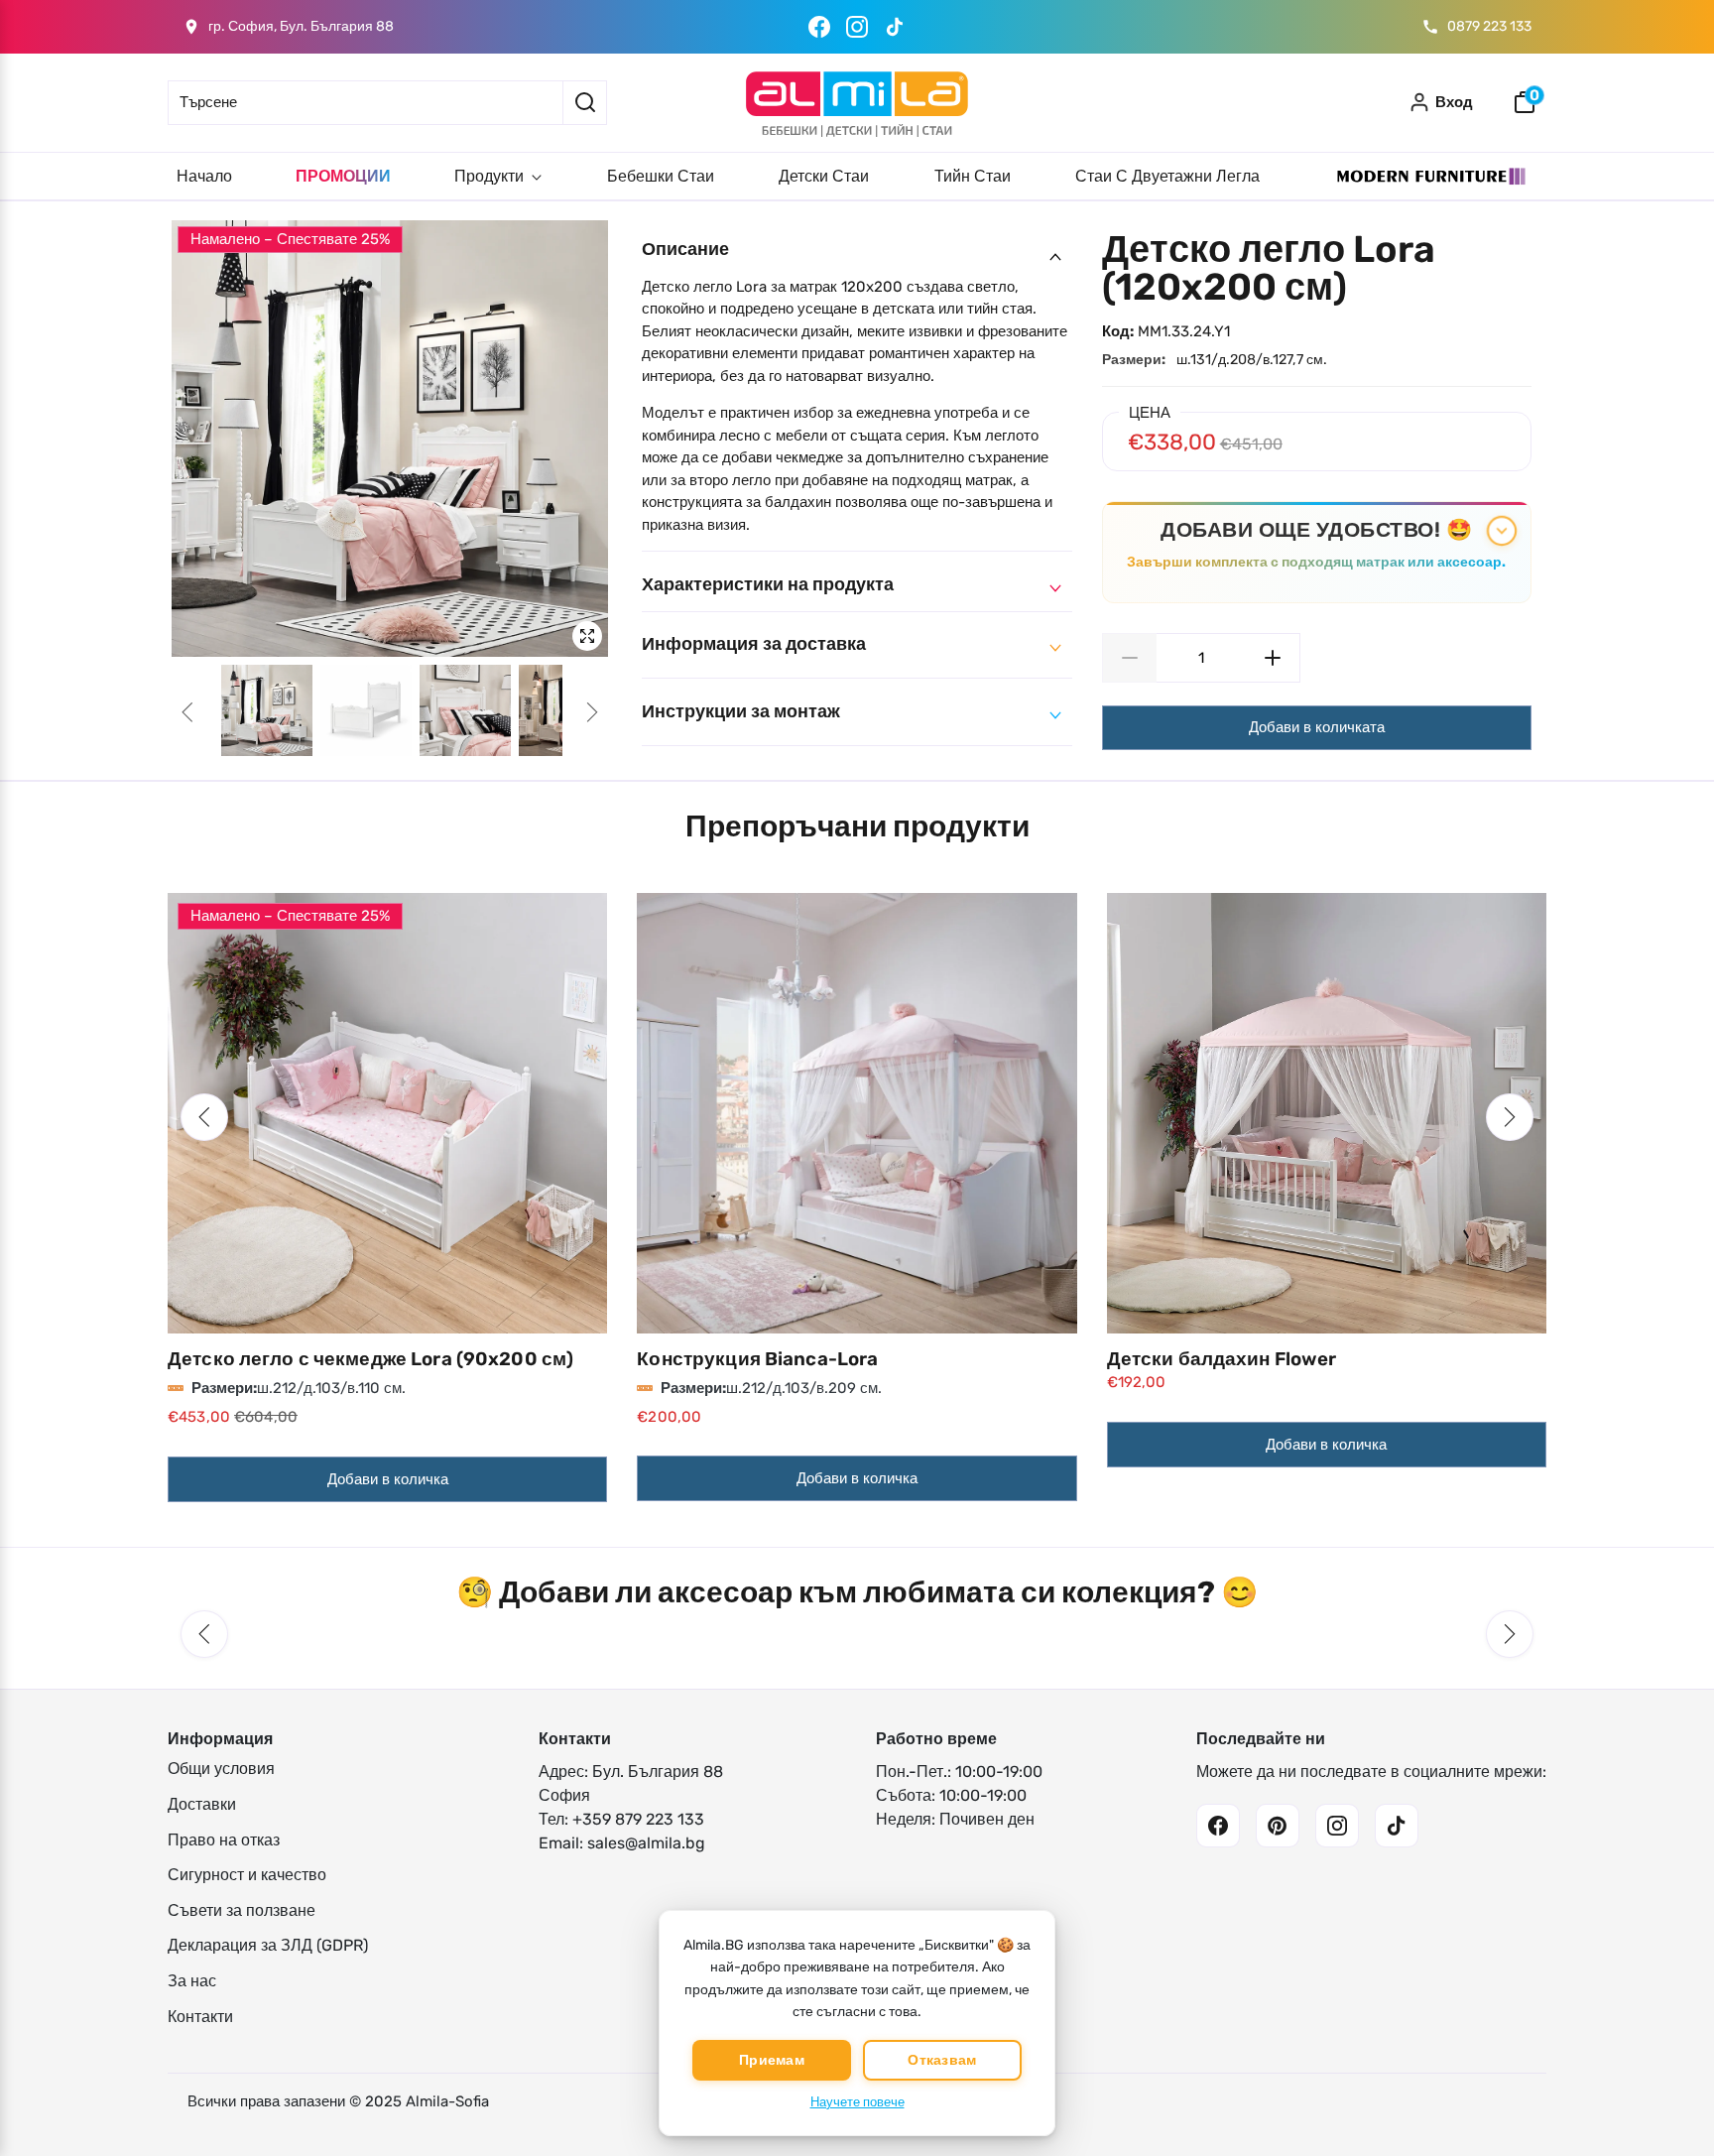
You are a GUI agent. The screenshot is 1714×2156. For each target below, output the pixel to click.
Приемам (772, 2060)
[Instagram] (857, 27)
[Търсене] (585, 103)
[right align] (592, 712)
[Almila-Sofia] (857, 103)
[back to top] (1669, 2089)
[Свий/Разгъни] (1502, 531)
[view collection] (387, 1113)
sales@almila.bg (646, 1843)
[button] (204, 1117)
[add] (1273, 658)
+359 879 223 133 (638, 1819)
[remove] (1129, 658)
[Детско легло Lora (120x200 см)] (390, 439)
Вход (1454, 102)
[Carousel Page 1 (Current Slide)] (267, 710)
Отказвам (942, 2060)
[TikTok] (895, 27)
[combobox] (365, 103)
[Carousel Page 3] (465, 710)
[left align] (187, 712)
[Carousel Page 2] (366, 710)
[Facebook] (819, 27)
